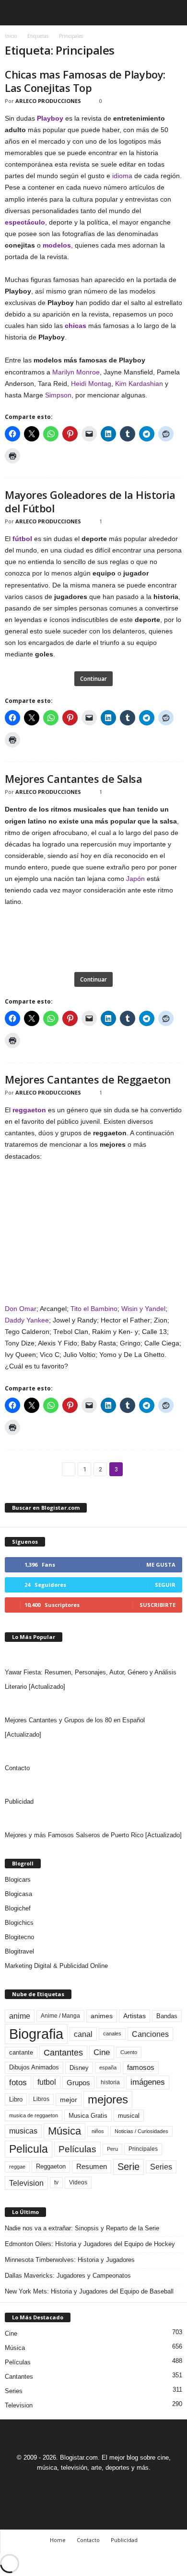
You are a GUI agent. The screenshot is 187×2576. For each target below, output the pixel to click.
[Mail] (83, 2485)
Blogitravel (19, 1951)
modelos (57, 245)
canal (83, 2034)
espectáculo (25, 222)
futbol (47, 2082)
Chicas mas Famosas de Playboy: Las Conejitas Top (85, 81)
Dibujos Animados (34, 2067)
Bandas (167, 2016)
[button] (172, 13)
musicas (23, 2131)
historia (110, 2082)
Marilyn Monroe (76, 372)
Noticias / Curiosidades (141, 2131)
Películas (77, 2149)
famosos (141, 2068)
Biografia (36, 2034)
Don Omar (21, 1309)
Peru (112, 2149)
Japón (135, 879)
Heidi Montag (91, 384)
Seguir (165, 1585)
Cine (102, 2052)
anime (20, 2016)
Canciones (150, 2034)
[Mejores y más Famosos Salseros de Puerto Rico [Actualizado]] (93, 1819)
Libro (16, 2099)
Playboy (50, 118)
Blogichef (18, 1908)
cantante (21, 2053)
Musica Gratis (88, 2116)
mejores (108, 2099)
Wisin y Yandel (143, 1309)
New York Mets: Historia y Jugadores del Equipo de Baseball (89, 2291)
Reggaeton (51, 2166)
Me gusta (161, 1565)
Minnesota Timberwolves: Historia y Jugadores (70, 2260)
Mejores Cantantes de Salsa (74, 779)
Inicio (11, 36)
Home (58, 2540)
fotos (18, 2083)
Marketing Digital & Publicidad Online (56, 1966)
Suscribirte (158, 1605)
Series (161, 2167)
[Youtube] (127, 2485)
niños (98, 2131)
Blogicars (18, 1880)
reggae (17, 2167)
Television (26, 2183)
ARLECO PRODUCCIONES (48, 101)
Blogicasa (18, 1894)
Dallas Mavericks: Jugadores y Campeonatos (68, 2276)
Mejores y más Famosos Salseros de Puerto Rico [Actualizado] (93, 1835)
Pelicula (29, 2149)
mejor (69, 2100)
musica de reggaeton (34, 2115)
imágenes (148, 2082)
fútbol (22, 539)
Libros (41, 2099)
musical (129, 2116)
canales (112, 2034)
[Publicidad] (93, 1785)
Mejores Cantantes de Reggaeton (88, 1079)
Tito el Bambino (94, 1309)
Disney (79, 2068)
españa (108, 2068)
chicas (76, 326)
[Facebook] (61, 2485)
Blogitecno (19, 1937)
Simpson (58, 395)
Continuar (93, 679)
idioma (122, 176)
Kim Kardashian (139, 384)
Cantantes (63, 2053)
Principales (143, 2149)
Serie (129, 2166)
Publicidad (19, 1802)
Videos (78, 2182)
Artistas (134, 2016)
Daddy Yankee (27, 1320)
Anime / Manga (60, 2016)
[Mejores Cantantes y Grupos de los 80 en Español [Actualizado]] (93, 1704)
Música (64, 2131)
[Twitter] (105, 2485)
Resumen (92, 2167)
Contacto (17, 1768)
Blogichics (19, 1923)
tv (56, 2182)
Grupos (78, 2083)
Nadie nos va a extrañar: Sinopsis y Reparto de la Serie (82, 2228)
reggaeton (29, 1110)
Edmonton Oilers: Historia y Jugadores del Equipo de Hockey (90, 2244)
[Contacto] (93, 1751)
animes (102, 2016)
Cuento (129, 2052)
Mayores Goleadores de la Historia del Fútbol (90, 501)
